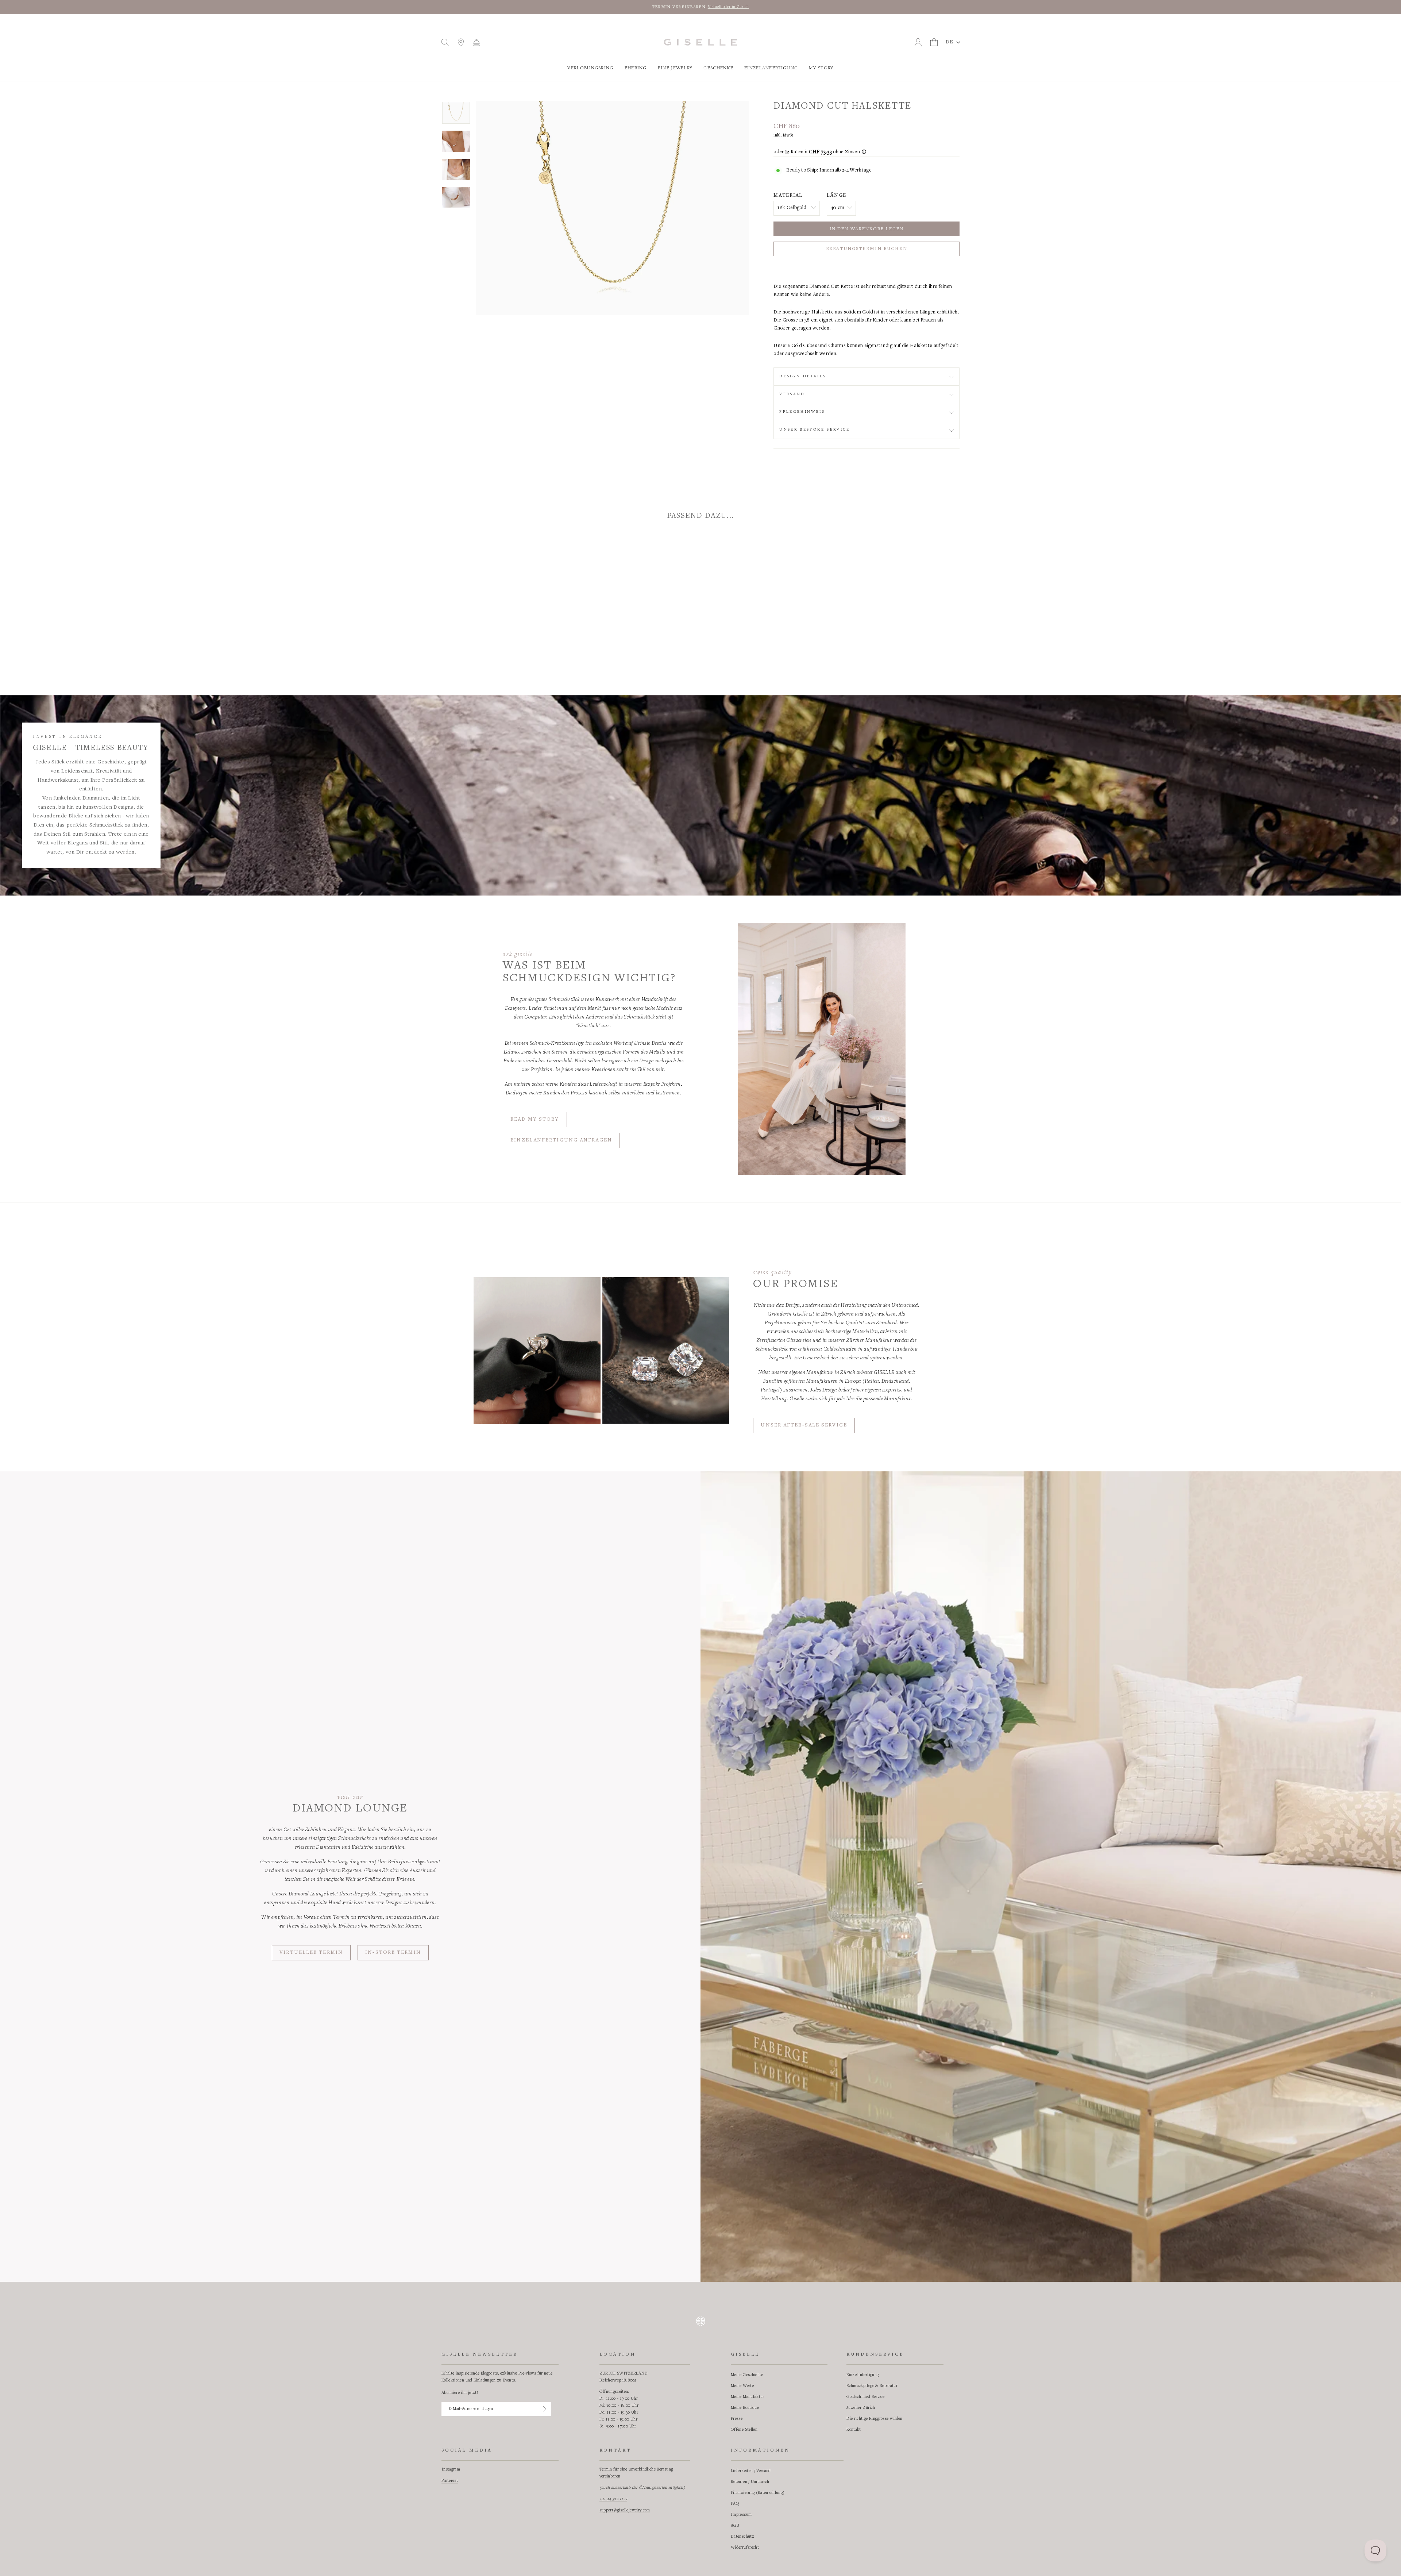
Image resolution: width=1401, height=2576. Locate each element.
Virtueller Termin (311, 1953)
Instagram (451, 2469)
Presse (737, 2419)
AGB (735, 2526)
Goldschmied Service (865, 2397)
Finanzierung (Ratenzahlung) (758, 2493)
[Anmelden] (545, 2409)
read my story (535, 1120)
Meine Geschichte (747, 2375)
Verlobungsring (590, 68)
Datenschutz (742, 2537)
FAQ (735, 2504)
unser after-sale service (804, 1425)
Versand (792, 394)
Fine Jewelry (675, 68)
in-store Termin (393, 1953)
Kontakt (854, 2430)
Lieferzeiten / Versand (751, 2471)
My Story (821, 68)
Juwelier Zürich (861, 2408)
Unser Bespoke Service (815, 430)
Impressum (741, 2515)
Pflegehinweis (802, 412)
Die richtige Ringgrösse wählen (875, 2419)
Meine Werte (742, 2386)
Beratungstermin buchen (867, 249)
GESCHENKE (718, 68)
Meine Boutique (745, 2408)
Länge (837, 196)
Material (788, 196)
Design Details (803, 376)
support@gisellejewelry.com (625, 2510)
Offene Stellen (744, 2430)
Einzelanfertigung (771, 68)
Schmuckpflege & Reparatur (872, 2386)
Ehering (636, 68)
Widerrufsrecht (745, 2548)
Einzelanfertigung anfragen (561, 1140)
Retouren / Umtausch (750, 2482)
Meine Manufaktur (748, 2397)
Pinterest (450, 2481)
